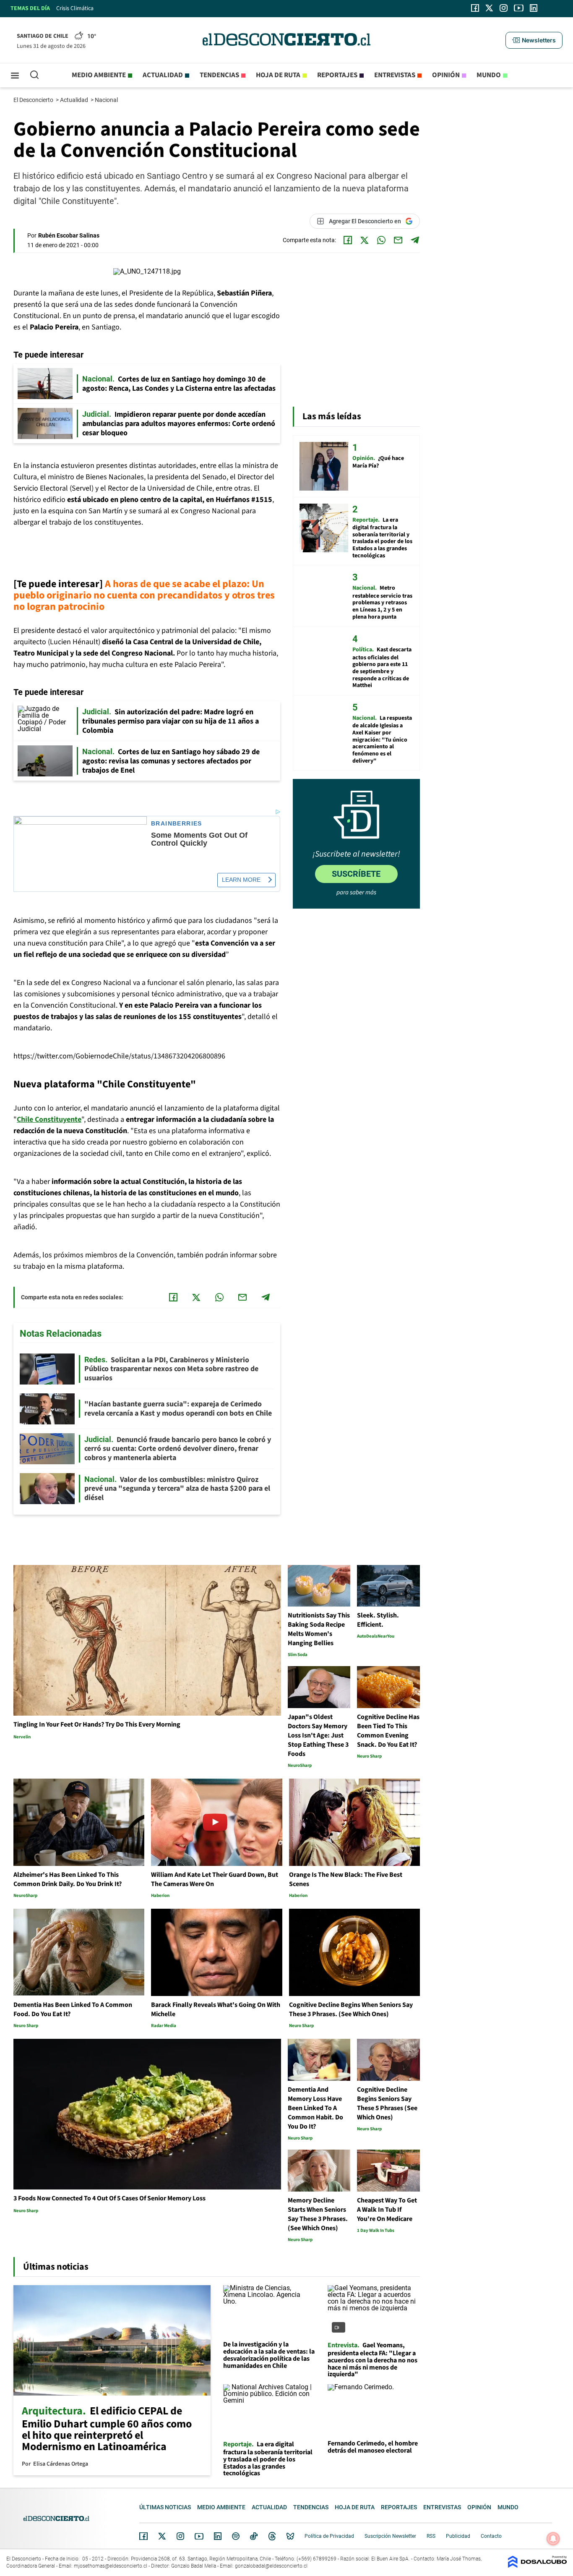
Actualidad (163, 75)
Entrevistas (395, 75)
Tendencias (219, 75)
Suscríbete (356, 874)
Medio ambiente (99, 75)
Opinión (446, 75)
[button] (534, 40)
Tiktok (254, 2536)
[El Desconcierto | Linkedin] (534, 8)
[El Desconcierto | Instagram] (503, 8)
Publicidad (458, 2536)
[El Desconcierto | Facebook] (475, 8)
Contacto (491, 2536)
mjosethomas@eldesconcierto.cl (111, 2566)
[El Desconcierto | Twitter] (490, 8)
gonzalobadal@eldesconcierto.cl (271, 2566)
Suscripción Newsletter (390, 2536)
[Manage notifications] (553, 2539)
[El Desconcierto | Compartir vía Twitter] (365, 240)
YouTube (199, 2536)
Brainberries (177, 824)
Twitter (162, 2536)
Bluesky (290, 2536)
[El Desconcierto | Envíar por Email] (398, 240)
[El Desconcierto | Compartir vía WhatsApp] (381, 240)
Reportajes (337, 75)
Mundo (489, 75)
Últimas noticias (165, 2507)
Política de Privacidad (329, 2536)
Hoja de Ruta (278, 75)
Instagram (180, 2536)
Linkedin (218, 2536)
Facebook (143, 2536)
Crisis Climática (75, 8)
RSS (431, 2536)
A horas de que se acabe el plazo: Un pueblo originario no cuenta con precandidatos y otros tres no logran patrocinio (144, 595)
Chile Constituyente (49, 1119)
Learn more (241, 880)
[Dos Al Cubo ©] (537, 2566)
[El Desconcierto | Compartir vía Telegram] (415, 240)
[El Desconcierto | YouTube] (519, 8)
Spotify (236, 2536)
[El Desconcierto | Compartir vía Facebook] (348, 240)
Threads (272, 2536)
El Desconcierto (34, 100)
